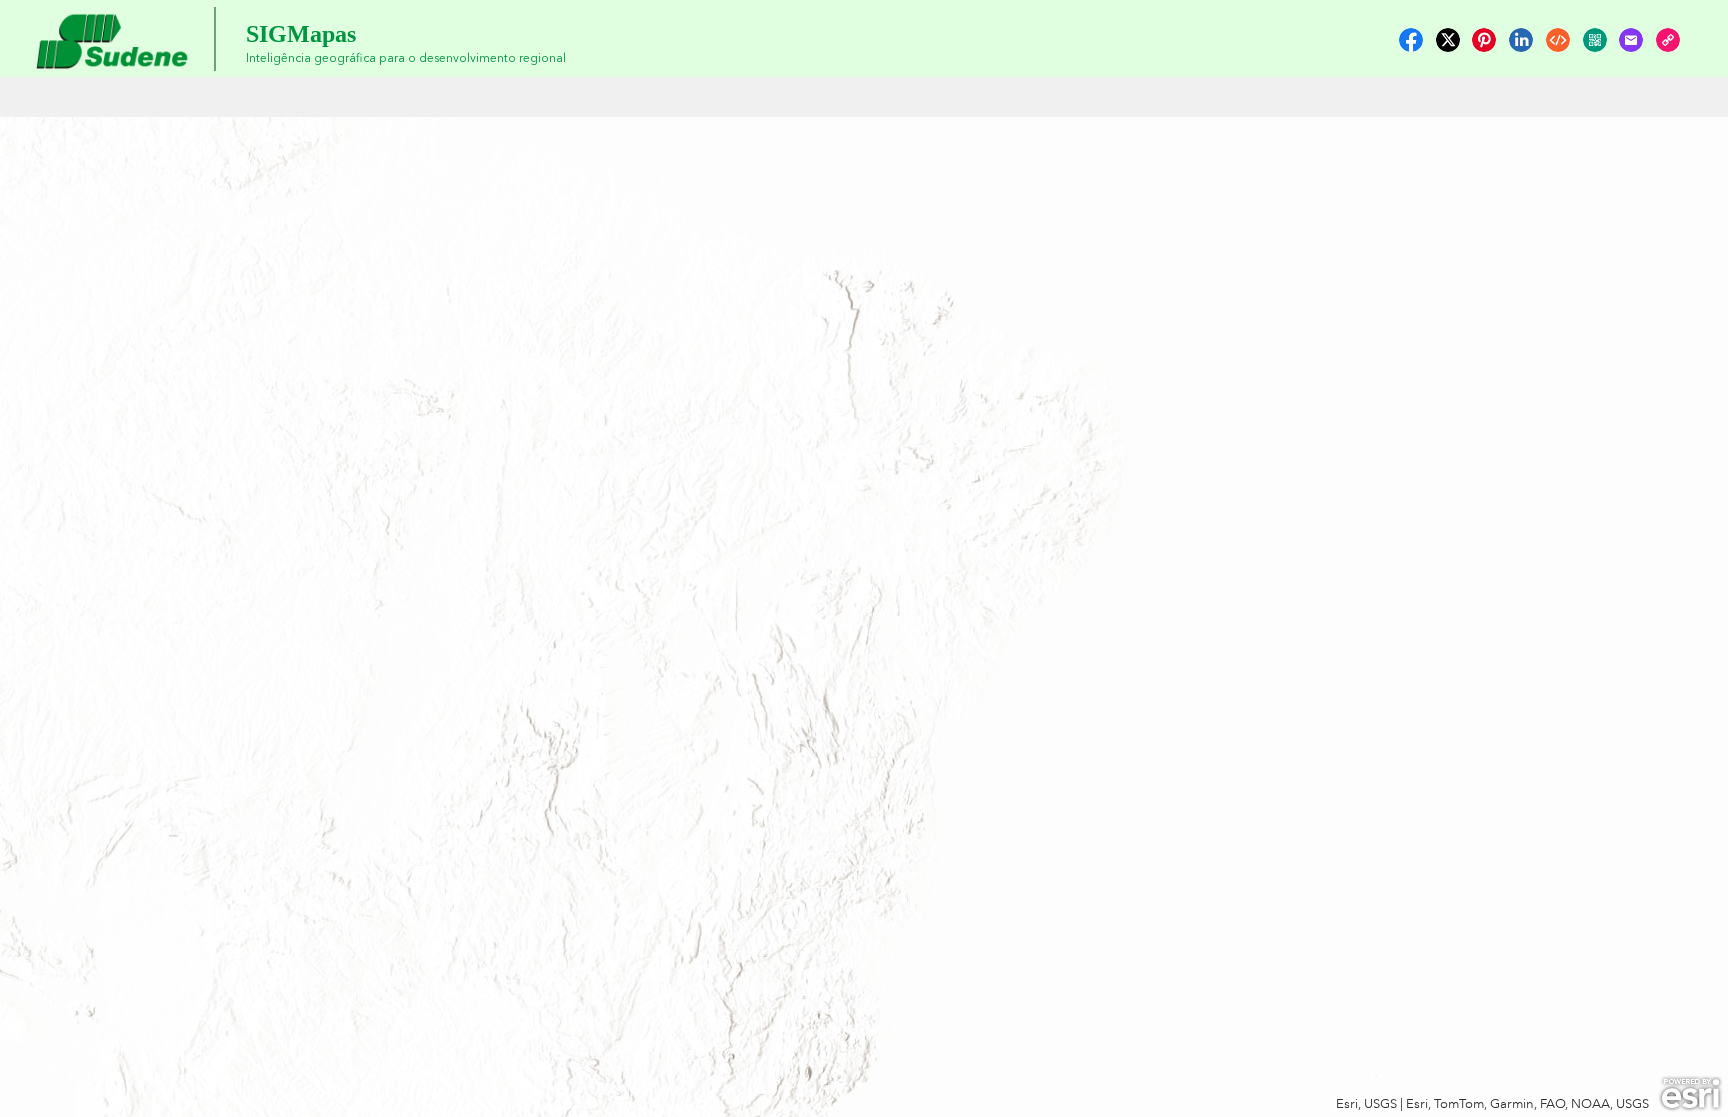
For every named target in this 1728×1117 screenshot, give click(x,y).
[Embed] (1558, 40)
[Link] (1668, 40)
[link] (1411, 40)
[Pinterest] (1484, 40)
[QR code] (1595, 40)
